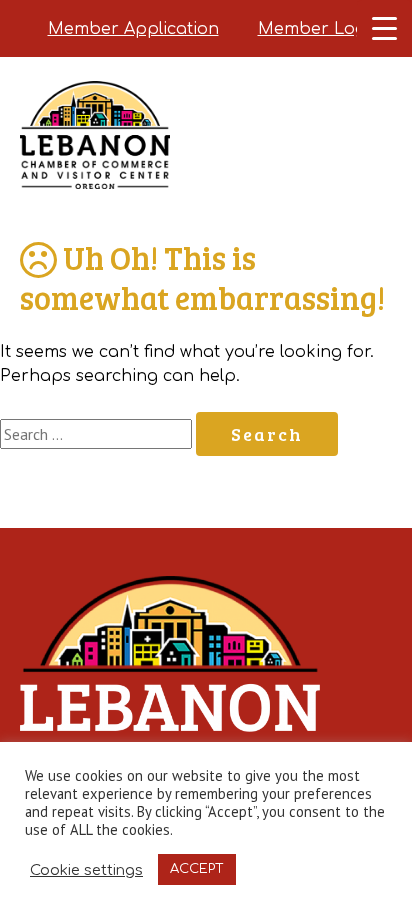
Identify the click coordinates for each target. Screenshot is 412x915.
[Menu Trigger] (384, 27)
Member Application (133, 29)
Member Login (319, 29)
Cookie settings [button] (86, 870)
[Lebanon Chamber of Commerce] (95, 160)
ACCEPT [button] (197, 869)
